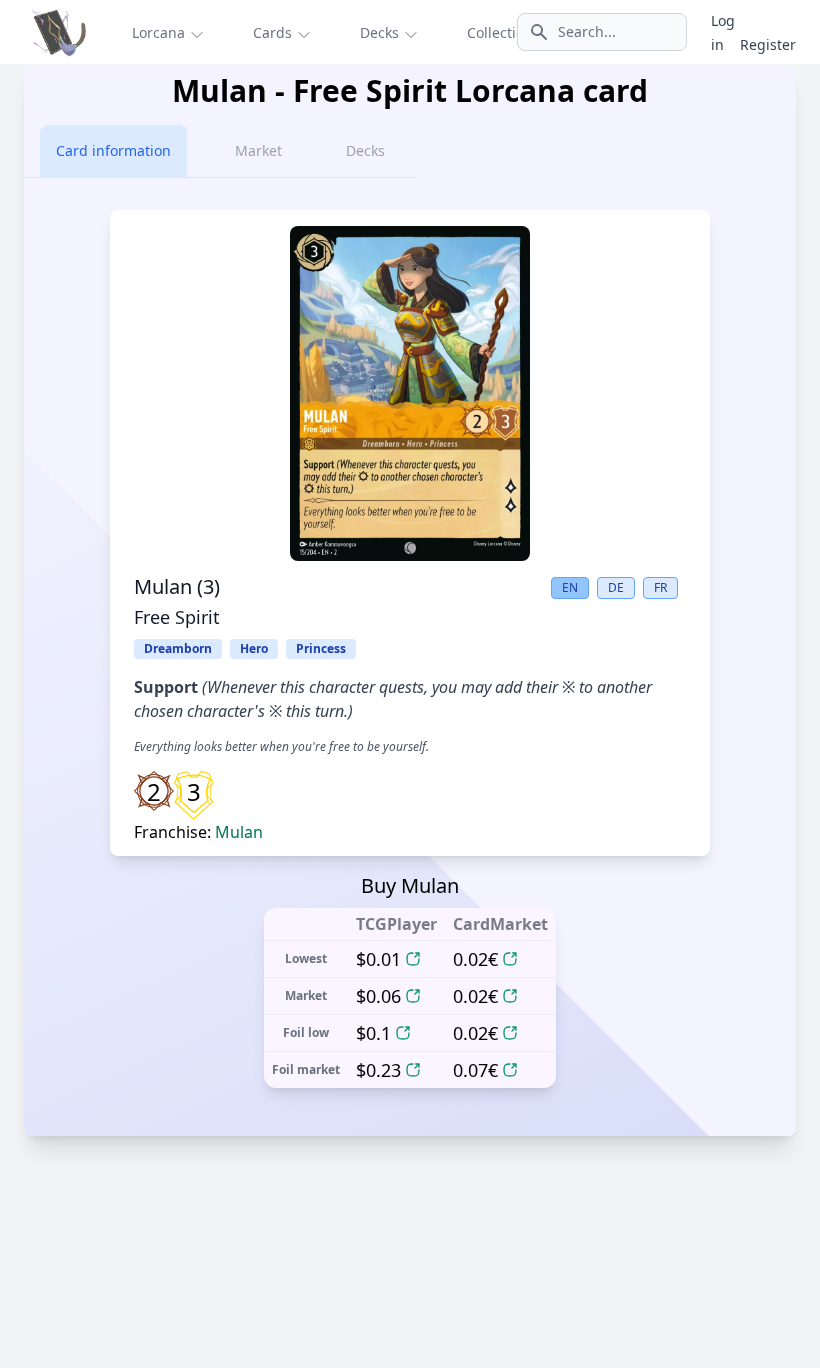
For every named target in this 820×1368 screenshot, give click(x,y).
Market (258, 150)
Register (768, 44)
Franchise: (198, 832)
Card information (113, 150)
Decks (365, 150)
